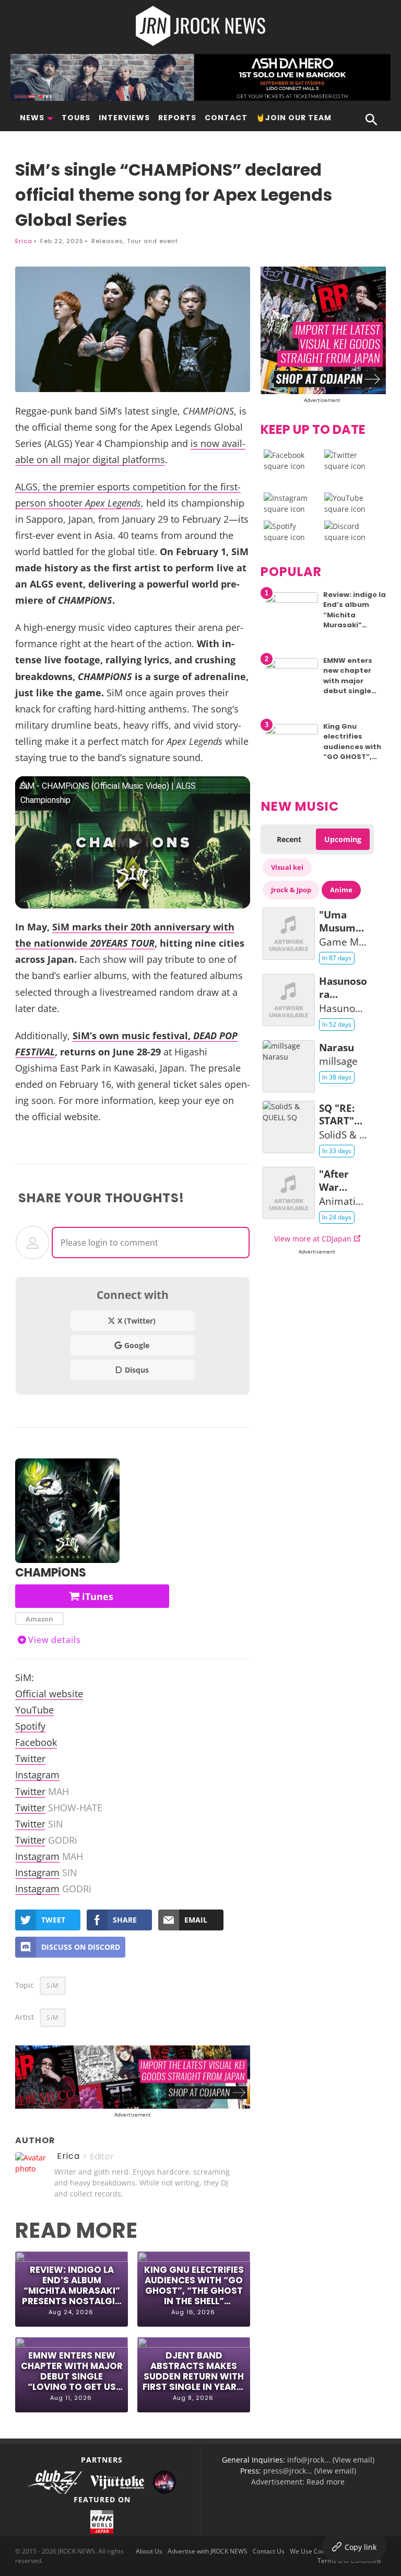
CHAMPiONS (51, 1573)
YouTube (34, 1710)
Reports (177, 118)
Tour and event (152, 241)
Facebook (36, 1742)
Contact (226, 118)
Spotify (30, 1726)
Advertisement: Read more (298, 2482)
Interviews (124, 118)
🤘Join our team (294, 118)
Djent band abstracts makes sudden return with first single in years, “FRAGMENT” (194, 2371)
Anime (341, 890)
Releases (107, 241)
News (32, 118)
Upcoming (343, 839)
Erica (24, 241)
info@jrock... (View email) (331, 2460)
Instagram (37, 1774)
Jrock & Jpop (291, 890)
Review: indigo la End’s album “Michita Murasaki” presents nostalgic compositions (72, 2286)
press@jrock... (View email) (310, 2471)
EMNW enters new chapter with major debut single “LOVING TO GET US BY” (72, 2371)
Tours (76, 118)
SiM (53, 1986)
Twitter (30, 1758)
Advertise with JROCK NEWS (208, 2551)
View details (55, 1640)
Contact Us (269, 2551)
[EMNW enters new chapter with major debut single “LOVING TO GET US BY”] (292, 666)
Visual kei (287, 867)
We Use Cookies (313, 2551)
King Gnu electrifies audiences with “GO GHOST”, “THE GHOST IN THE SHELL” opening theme (194, 2286)
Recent (289, 839)
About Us (149, 2551)
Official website (49, 1693)
